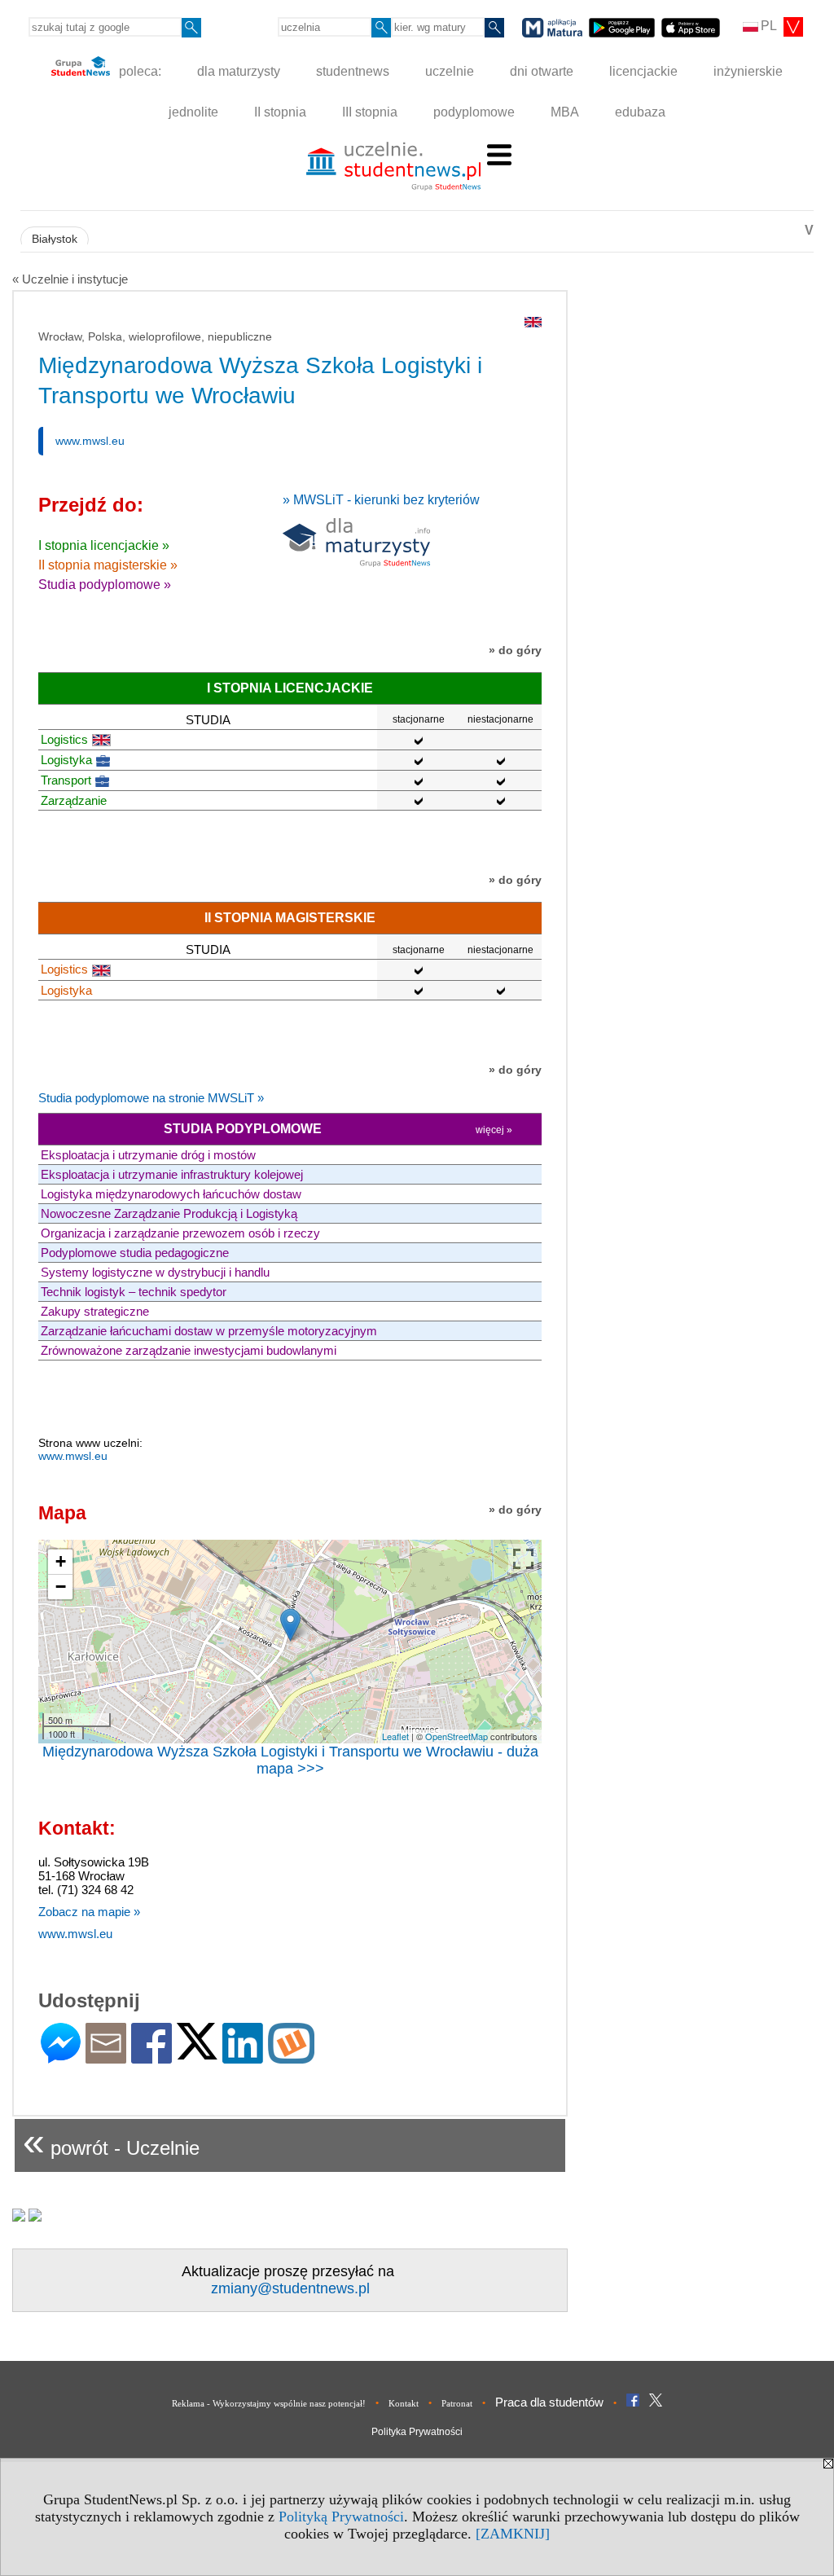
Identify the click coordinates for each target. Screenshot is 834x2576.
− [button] (61, 1587)
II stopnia (280, 112)
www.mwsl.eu (90, 441)
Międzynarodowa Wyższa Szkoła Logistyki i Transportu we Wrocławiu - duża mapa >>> (290, 1760)
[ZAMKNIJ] (513, 2534)
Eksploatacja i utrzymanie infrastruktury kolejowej (172, 1174)
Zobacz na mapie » (89, 1912)
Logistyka (66, 760)
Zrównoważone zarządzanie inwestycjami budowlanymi (189, 1350)
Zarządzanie (74, 800)
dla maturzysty (239, 71)
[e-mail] (106, 2057)
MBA (565, 112)
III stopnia (370, 112)
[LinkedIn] (243, 2057)
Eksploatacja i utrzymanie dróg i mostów (148, 1155)
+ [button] (61, 1561)
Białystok (55, 239)
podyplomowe (474, 112)
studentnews (353, 71)
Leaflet (395, 1736)
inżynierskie (748, 71)
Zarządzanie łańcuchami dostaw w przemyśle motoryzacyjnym (209, 1331)
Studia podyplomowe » (105, 585)
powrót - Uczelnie (111, 2141)
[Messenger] (61, 2057)
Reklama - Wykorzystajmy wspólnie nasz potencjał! (269, 2403)
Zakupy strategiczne (95, 1311)
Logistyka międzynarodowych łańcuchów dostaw (171, 1194)
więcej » (494, 1130)
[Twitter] (197, 2053)
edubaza (640, 112)
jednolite (193, 112)
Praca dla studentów (549, 2402)
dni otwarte (542, 71)
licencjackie (643, 71)
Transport (66, 780)
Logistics (64, 739)
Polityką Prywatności (341, 2517)
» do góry (515, 650)
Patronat (457, 2403)
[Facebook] (151, 2057)
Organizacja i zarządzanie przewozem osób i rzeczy (180, 1233)
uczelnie (450, 71)
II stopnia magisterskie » (108, 565)
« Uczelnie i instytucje (70, 279)
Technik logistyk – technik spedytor (134, 1292)
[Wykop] (291, 2057)
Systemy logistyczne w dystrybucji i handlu (155, 1272)
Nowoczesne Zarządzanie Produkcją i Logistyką (169, 1213)
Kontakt (404, 2403)
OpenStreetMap (457, 1736)
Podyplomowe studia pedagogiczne (135, 1253)
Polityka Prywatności (417, 2432)
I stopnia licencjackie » (104, 545)
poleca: (138, 71)
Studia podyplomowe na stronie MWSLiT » (151, 1098)
